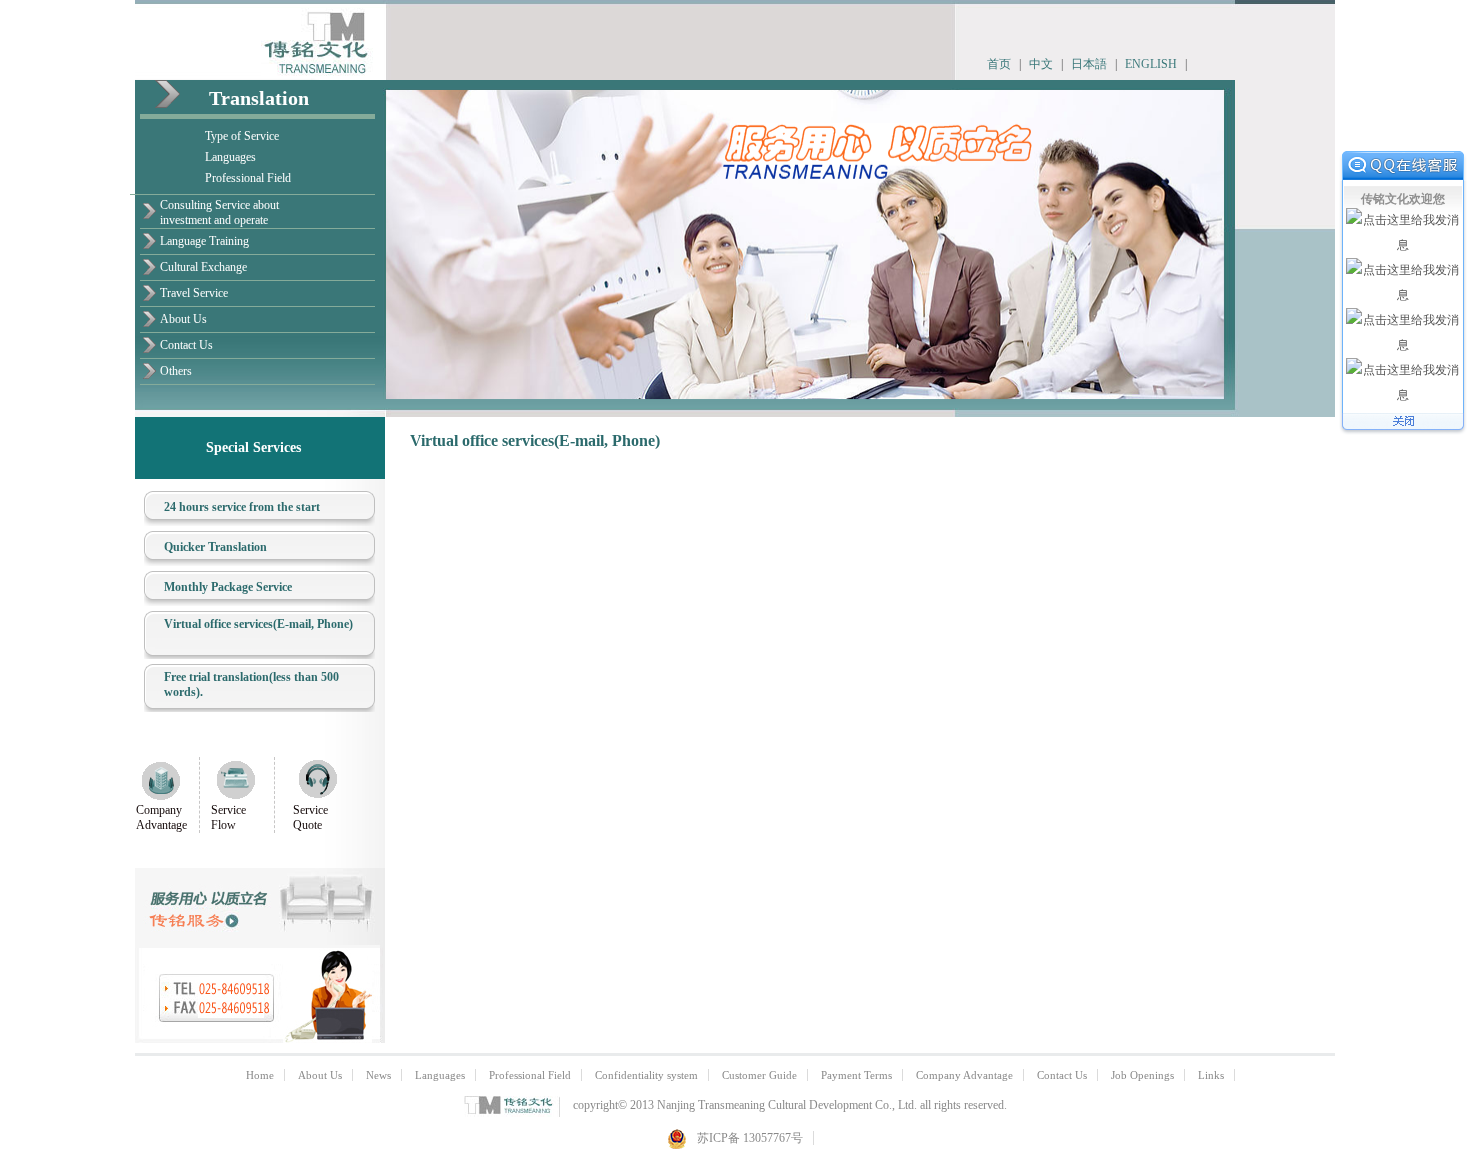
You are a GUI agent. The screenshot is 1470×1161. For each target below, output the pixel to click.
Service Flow (228, 817)
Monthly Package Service (228, 587)
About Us (183, 319)
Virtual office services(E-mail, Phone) (258, 624)
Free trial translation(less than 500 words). (251, 684)
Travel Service (194, 293)
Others (176, 371)
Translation (259, 98)
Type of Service (242, 136)
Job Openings (1142, 1075)
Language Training (204, 241)
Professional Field (248, 178)
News (378, 1075)
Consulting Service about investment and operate (219, 212)
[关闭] (1403, 431)
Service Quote (310, 817)
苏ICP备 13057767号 (750, 1138)
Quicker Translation (215, 547)
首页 (999, 64)
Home (260, 1075)
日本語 (1089, 64)
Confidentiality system (646, 1075)
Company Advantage (161, 817)
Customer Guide (759, 1075)
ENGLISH (1151, 64)
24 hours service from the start (242, 507)
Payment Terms (856, 1075)
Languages (230, 157)
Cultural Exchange (203, 267)
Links (1211, 1075)
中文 (1041, 64)
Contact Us (186, 345)
